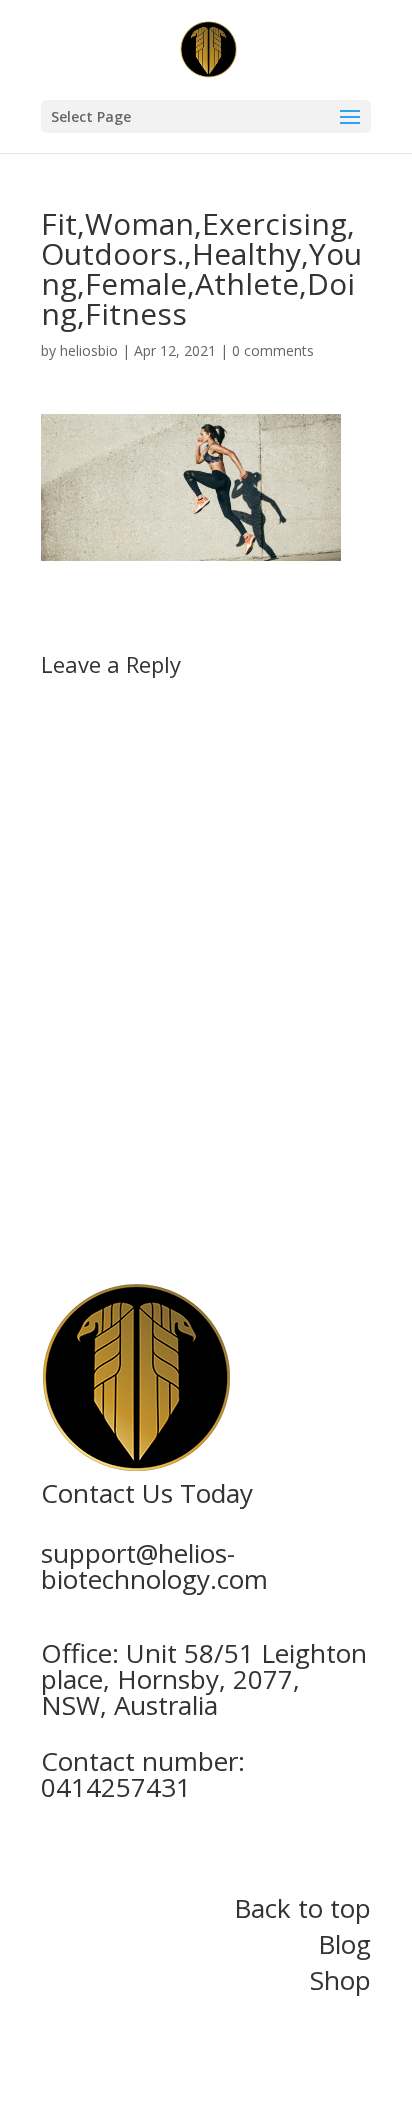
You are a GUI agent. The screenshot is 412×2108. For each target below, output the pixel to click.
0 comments (273, 350)
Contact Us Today (147, 1493)
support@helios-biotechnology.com (154, 1566)
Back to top (302, 1908)
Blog (344, 1944)
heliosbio (89, 350)
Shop (340, 1980)
